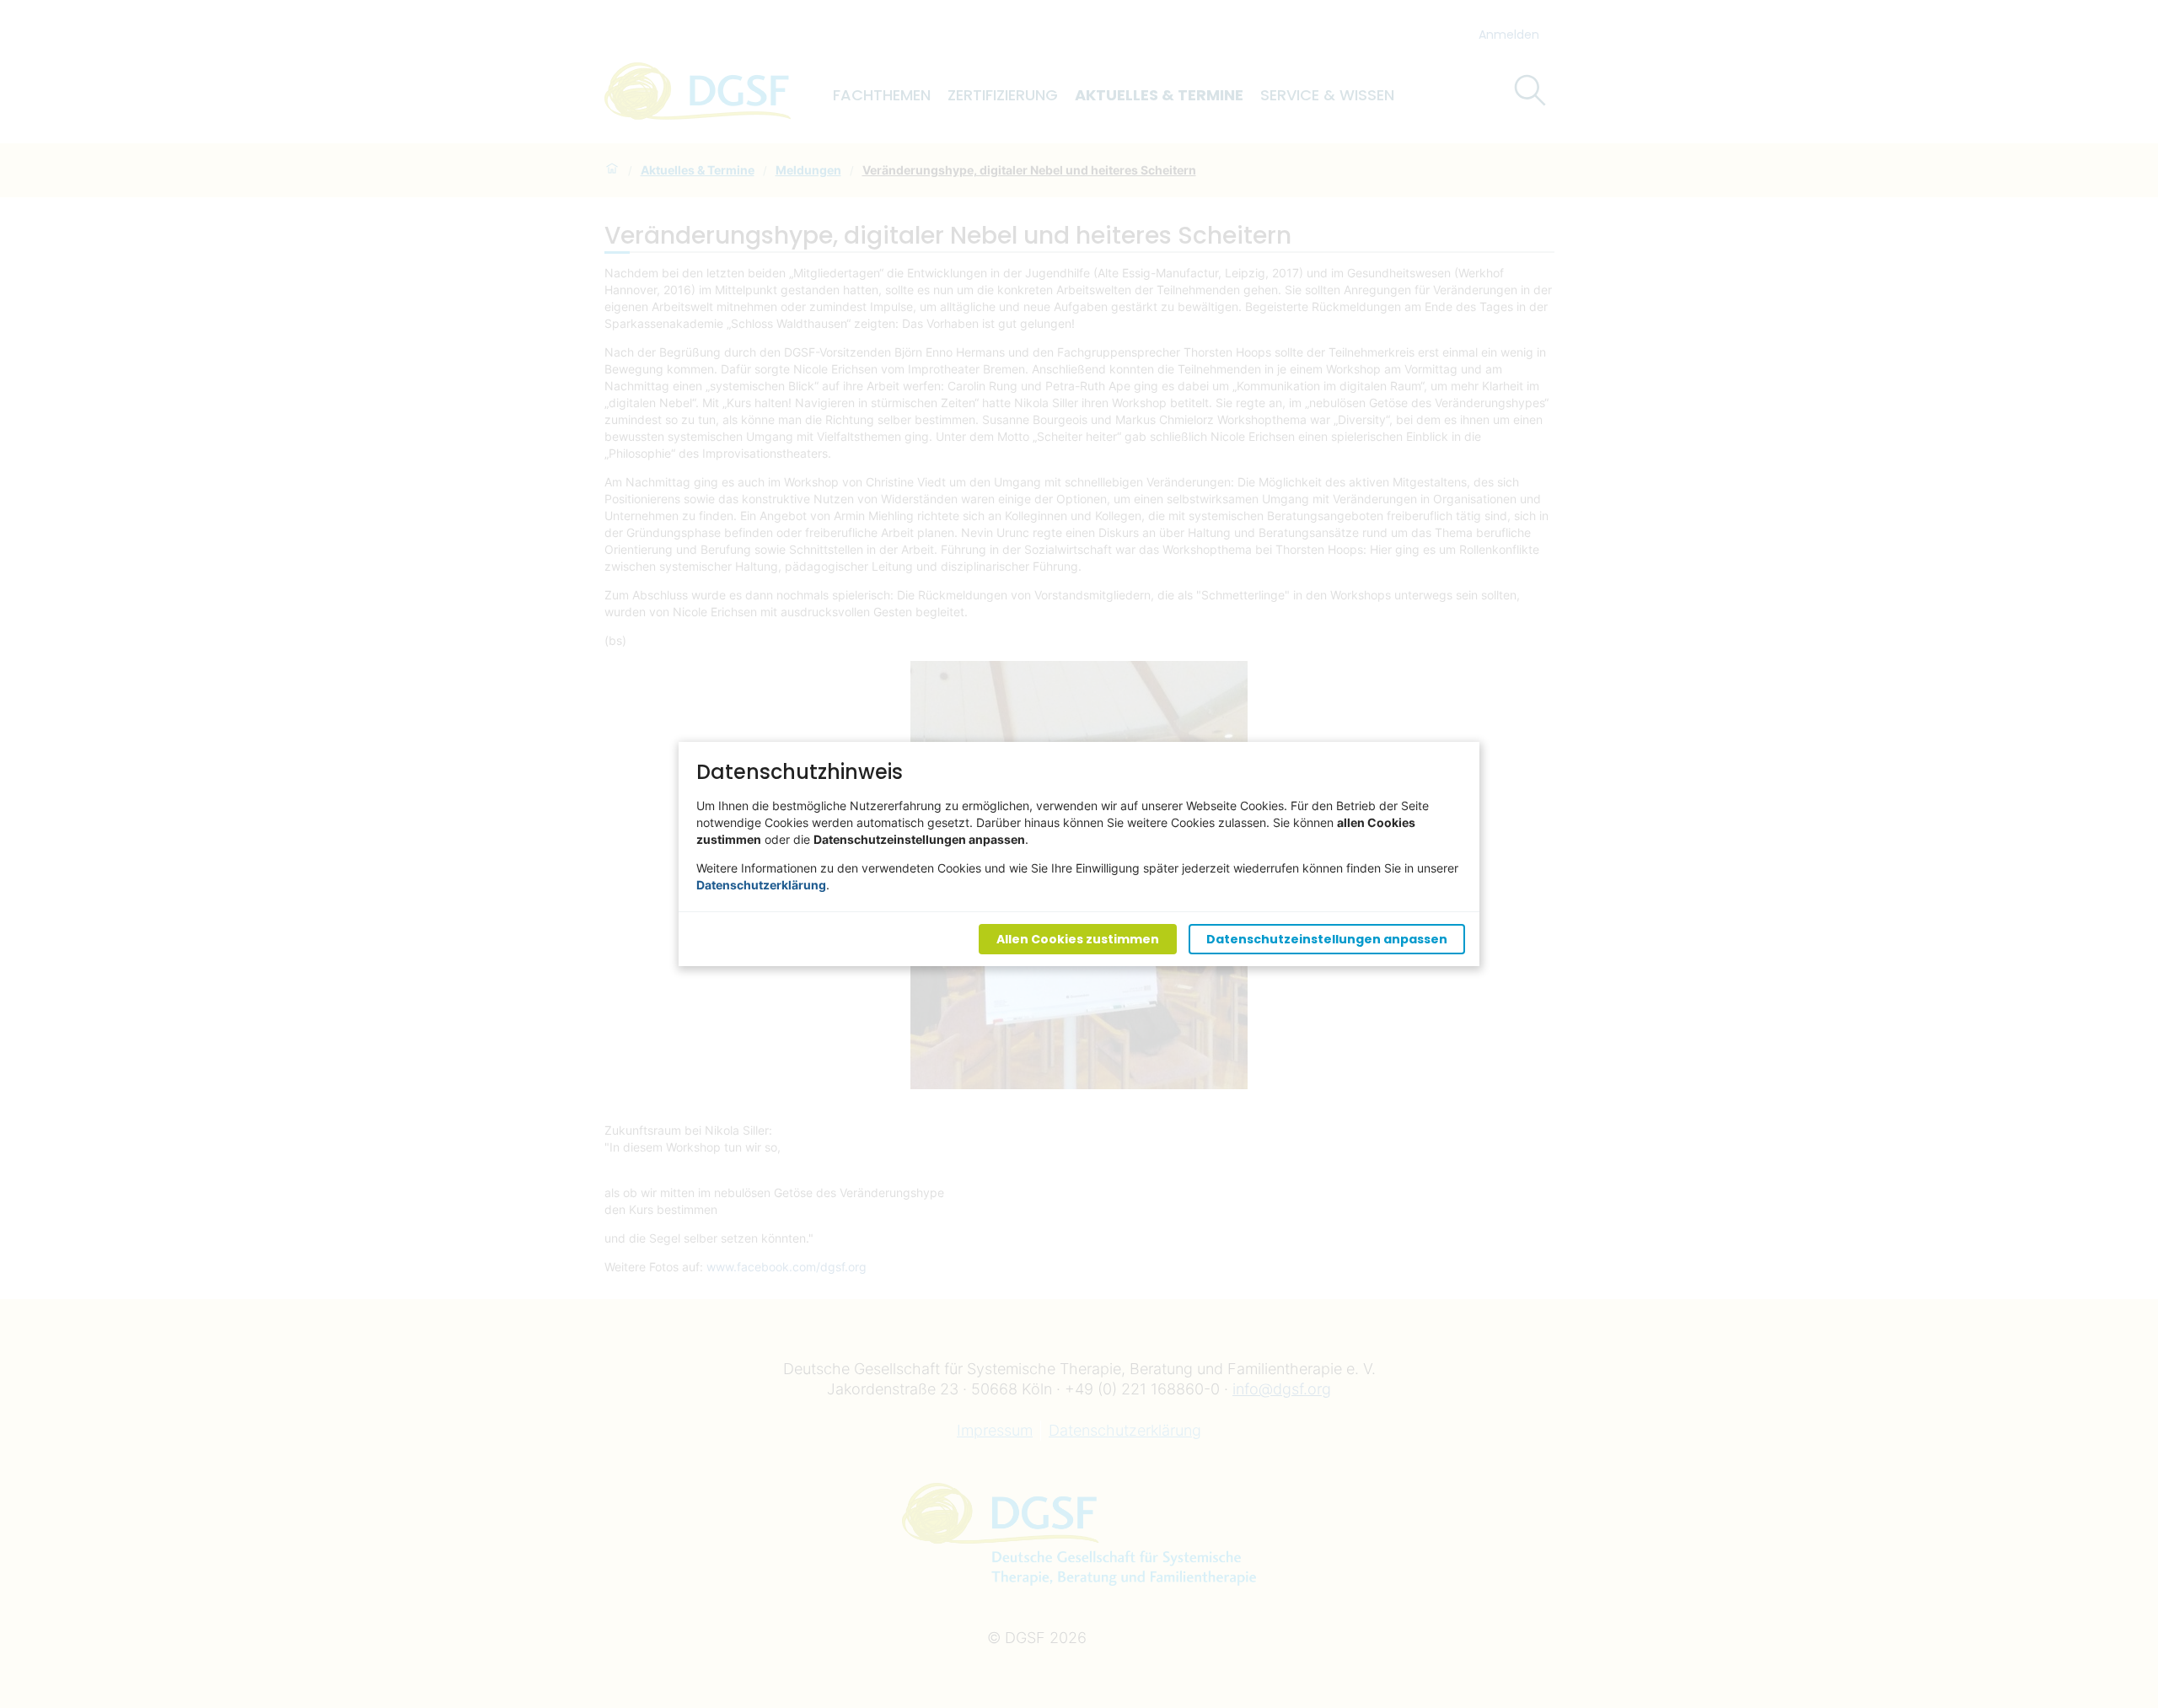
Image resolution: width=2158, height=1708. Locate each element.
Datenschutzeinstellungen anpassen (1327, 939)
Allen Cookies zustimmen (1078, 939)
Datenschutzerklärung (761, 885)
